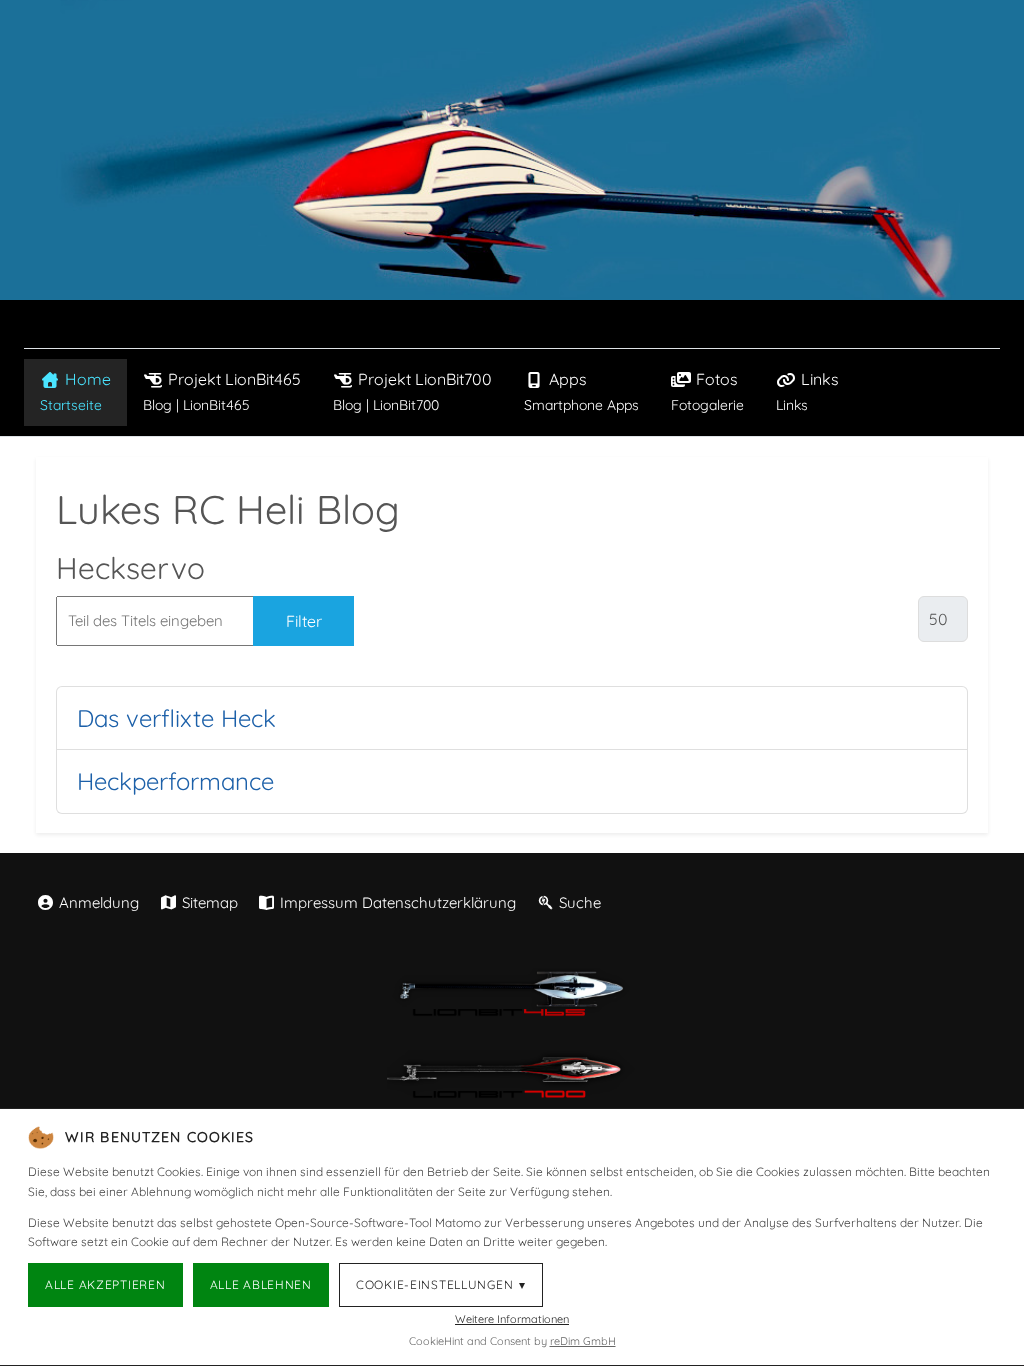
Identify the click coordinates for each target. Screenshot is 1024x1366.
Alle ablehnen (261, 1284)
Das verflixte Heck (176, 718)
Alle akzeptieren (105, 1284)
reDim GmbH (583, 1341)
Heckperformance (175, 781)
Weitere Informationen (512, 1319)
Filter (304, 621)
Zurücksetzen (436, 621)
